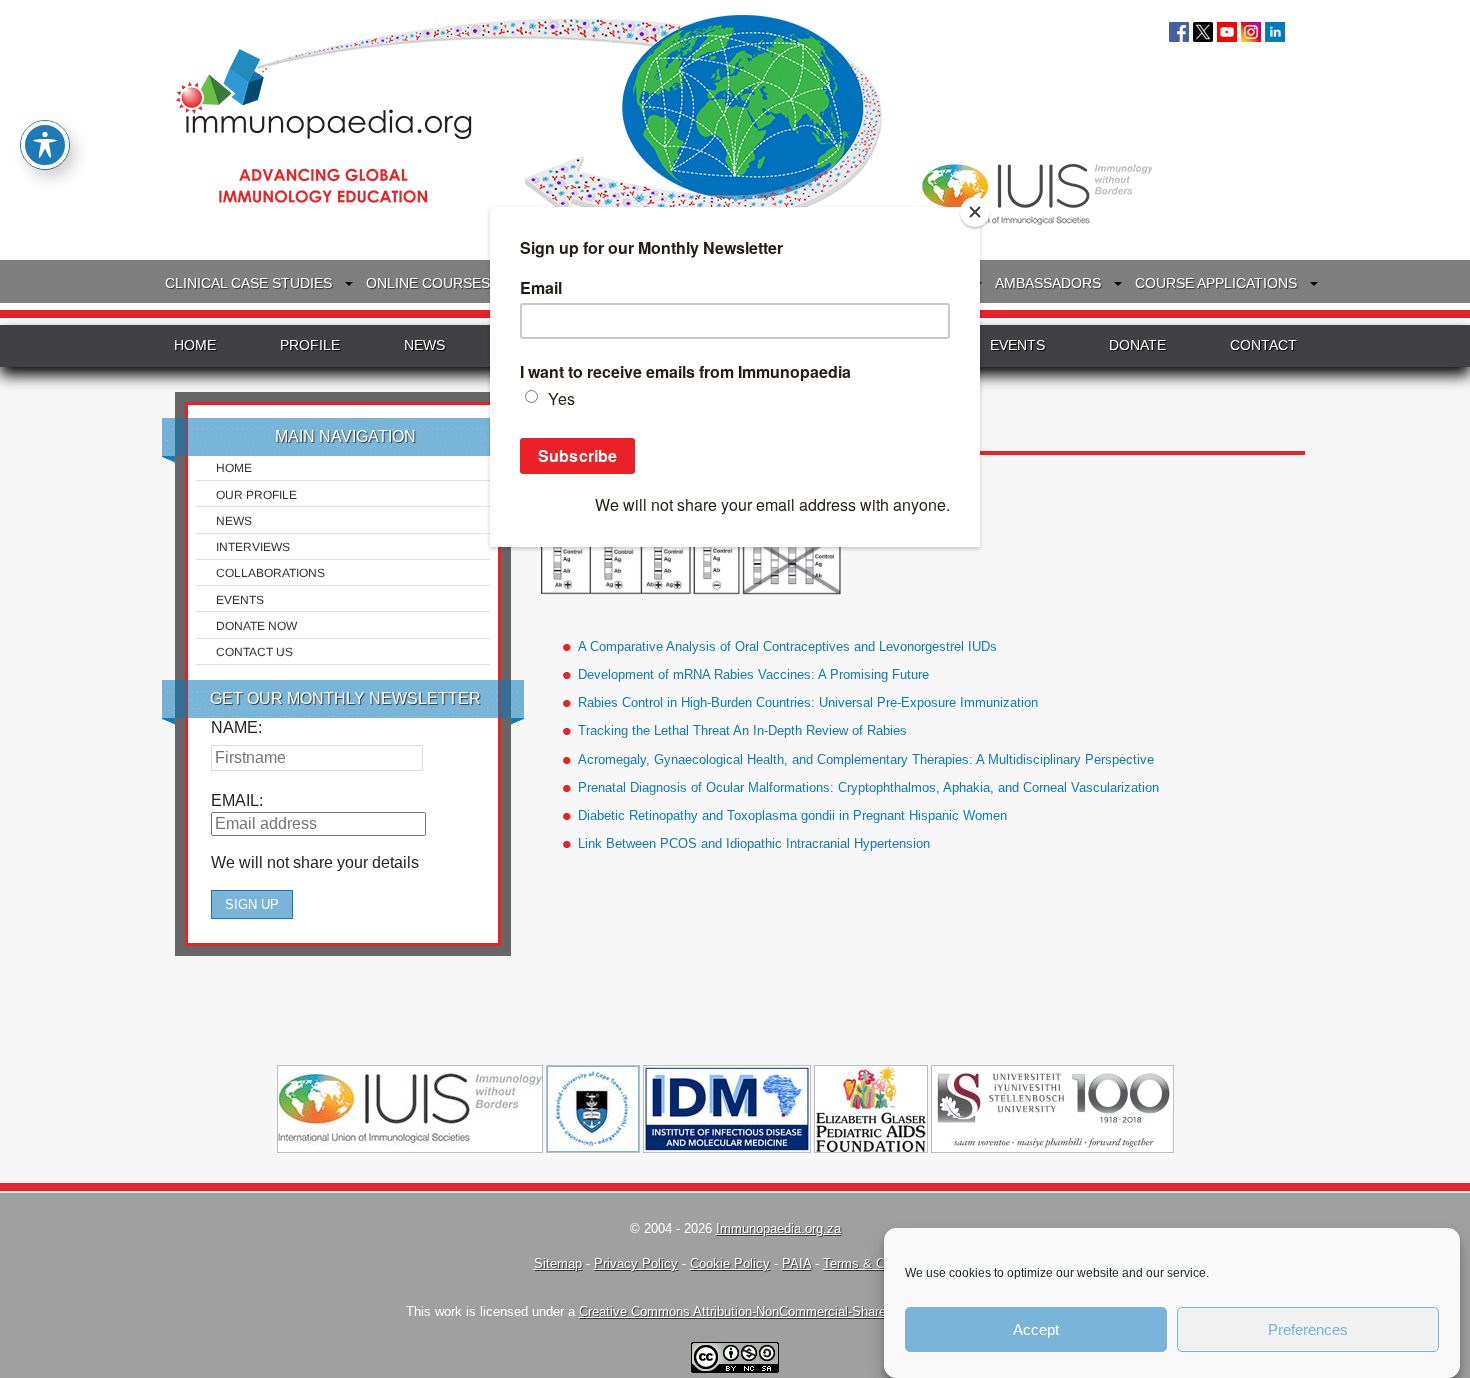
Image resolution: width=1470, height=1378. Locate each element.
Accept (1036, 1329)
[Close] (975, 212)
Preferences (1308, 1329)
